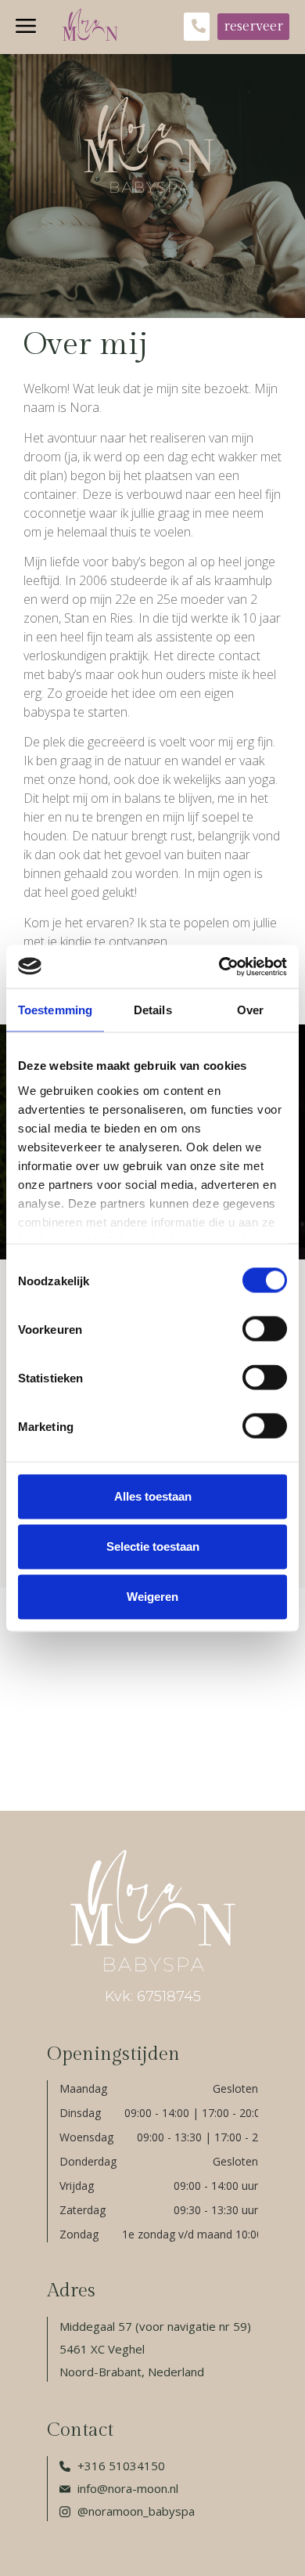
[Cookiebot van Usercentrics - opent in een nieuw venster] (219, 966)
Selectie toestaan (153, 1546)
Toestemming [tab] (55, 1010)
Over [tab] (250, 1010)
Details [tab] (153, 1010)
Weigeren (152, 1597)
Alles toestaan (153, 1496)
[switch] (265, 1329)
